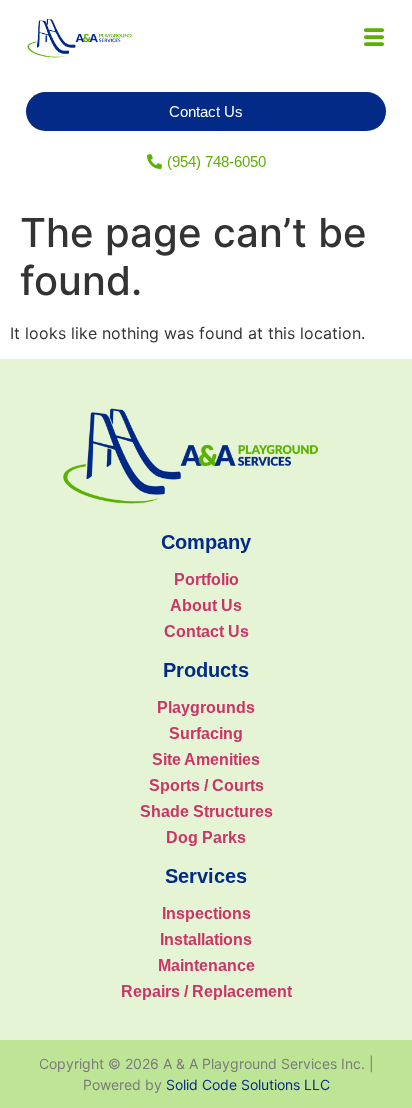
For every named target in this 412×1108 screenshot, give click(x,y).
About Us (206, 605)
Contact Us (206, 631)
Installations (206, 939)
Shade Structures (206, 811)
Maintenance (206, 965)
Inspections (206, 913)
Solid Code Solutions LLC (248, 1084)
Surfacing (206, 733)
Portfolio (206, 579)
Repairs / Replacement (206, 991)
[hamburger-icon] (373, 39)
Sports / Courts (206, 785)
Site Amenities (206, 759)
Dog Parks (206, 837)
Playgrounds (206, 707)
